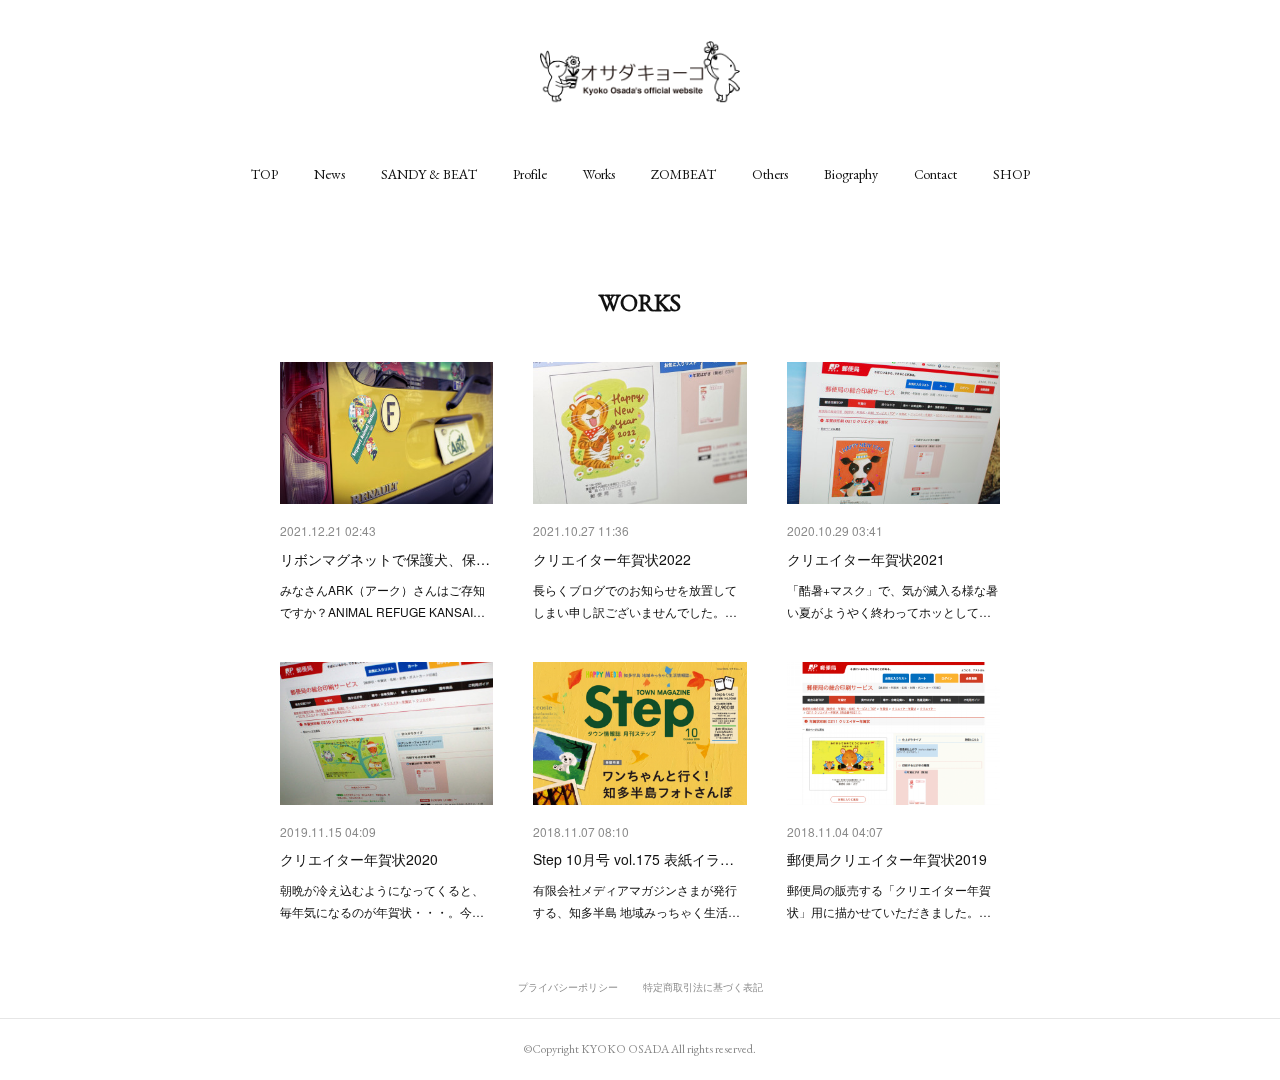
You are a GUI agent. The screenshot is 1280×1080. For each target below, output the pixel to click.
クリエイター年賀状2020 (359, 859)
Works (599, 174)
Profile (530, 174)
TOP (264, 174)
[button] (264, 174)
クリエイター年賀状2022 (612, 559)
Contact (935, 174)
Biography (851, 174)
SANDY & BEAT (429, 174)
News (329, 174)
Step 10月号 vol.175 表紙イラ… (633, 859)
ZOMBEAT (683, 174)
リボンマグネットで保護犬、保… (385, 559)
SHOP (1011, 174)
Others (770, 174)
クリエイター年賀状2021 (866, 559)
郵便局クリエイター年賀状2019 (887, 859)
